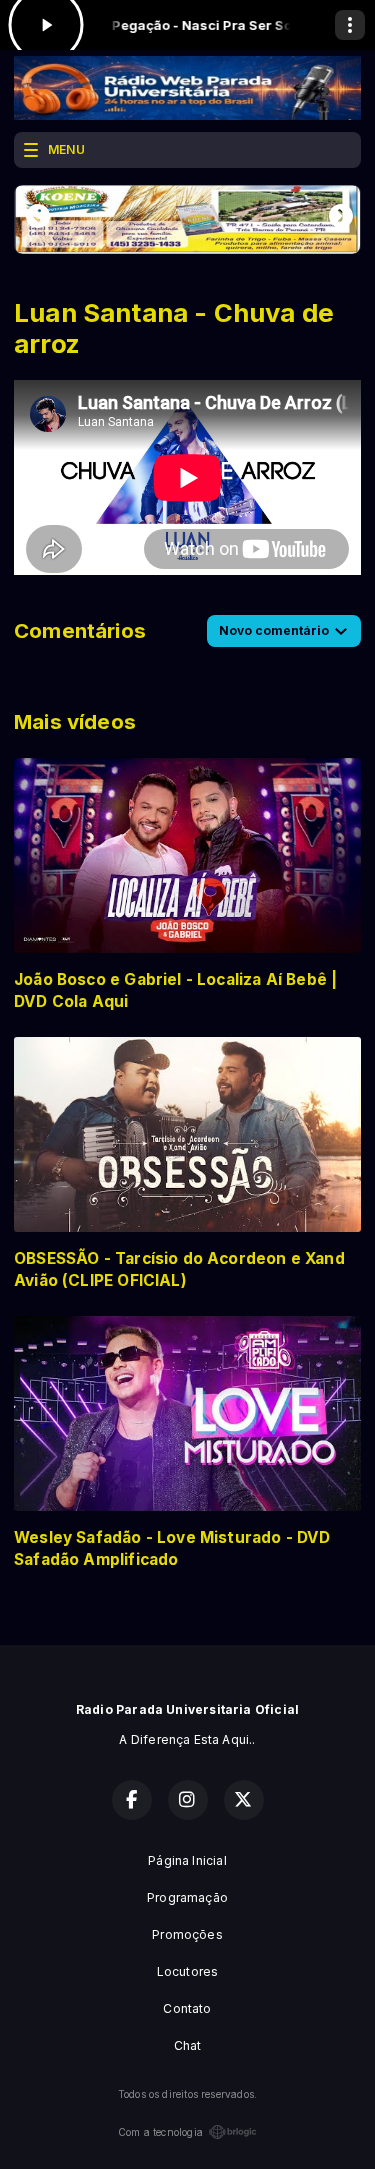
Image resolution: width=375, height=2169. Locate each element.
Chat (188, 2045)
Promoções (187, 1934)
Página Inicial (187, 1860)
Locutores (188, 1971)
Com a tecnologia (160, 2132)
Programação (187, 1897)
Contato (187, 2008)
